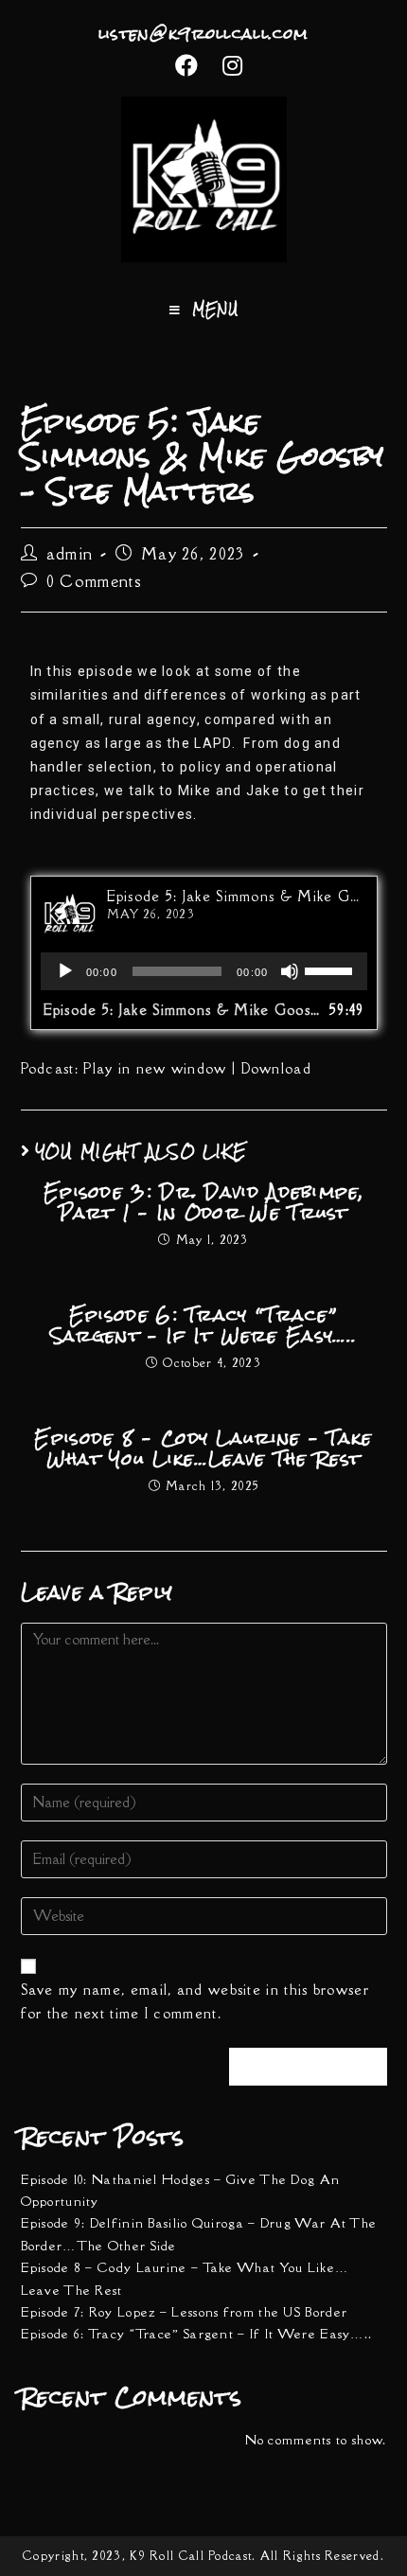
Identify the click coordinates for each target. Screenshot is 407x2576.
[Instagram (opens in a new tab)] (227, 65)
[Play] (65, 971)
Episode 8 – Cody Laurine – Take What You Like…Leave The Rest (203, 1449)
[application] (204, 971)
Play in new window (155, 1068)
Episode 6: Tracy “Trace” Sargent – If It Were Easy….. (203, 1326)
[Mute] (290, 971)
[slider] (331, 969)
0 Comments (94, 581)
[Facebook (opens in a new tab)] (187, 65)
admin (70, 554)
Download (276, 1068)
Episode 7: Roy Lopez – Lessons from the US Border (185, 2312)
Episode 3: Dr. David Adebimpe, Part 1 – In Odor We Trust (203, 1203)
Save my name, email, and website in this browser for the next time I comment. (195, 2001)
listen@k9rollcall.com (203, 34)
